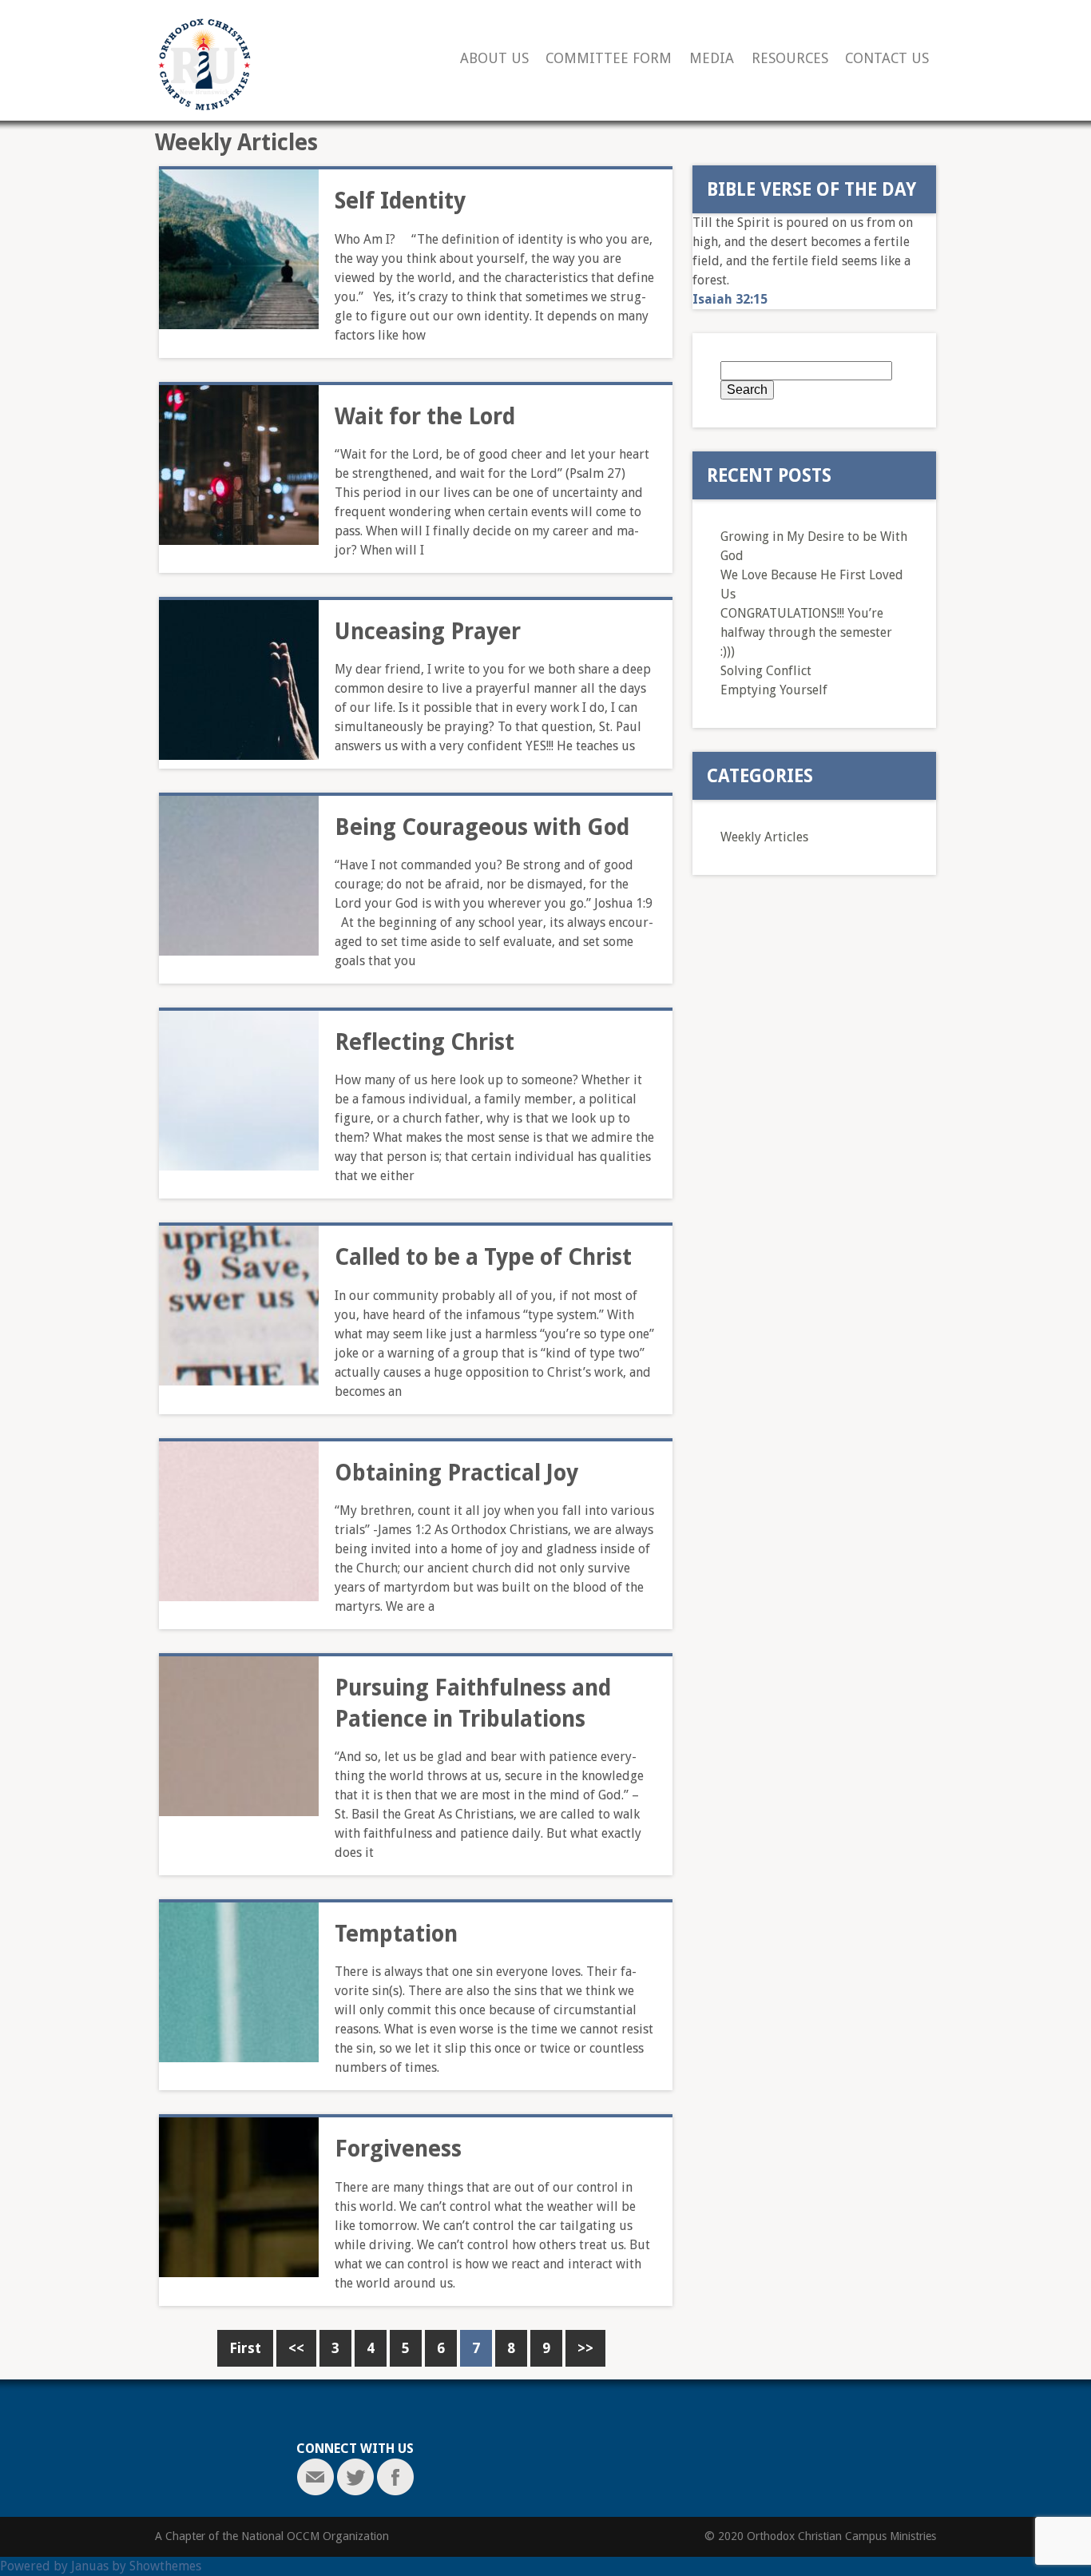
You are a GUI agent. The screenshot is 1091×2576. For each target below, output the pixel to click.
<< (296, 2348)
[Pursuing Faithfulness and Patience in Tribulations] (239, 1736)
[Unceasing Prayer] (239, 680)
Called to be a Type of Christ (483, 1257)
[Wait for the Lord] (239, 465)
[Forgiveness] (239, 2197)
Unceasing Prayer (428, 632)
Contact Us (887, 59)
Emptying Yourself (774, 690)
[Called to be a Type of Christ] (239, 1306)
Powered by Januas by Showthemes (101, 2566)
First (245, 2348)
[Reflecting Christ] (239, 1091)
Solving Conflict (766, 671)
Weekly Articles (764, 837)
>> (585, 2348)
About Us (494, 59)
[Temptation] (239, 1982)
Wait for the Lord (425, 417)
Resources (790, 59)
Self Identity (400, 201)
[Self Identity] (239, 249)
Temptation (396, 1934)
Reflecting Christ (424, 1042)
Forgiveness (398, 2149)
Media (712, 59)
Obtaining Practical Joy (456, 1473)
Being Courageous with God (482, 827)
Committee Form (609, 59)
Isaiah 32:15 (730, 299)
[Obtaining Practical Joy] (239, 1521)
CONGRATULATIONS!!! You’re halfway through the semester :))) (806, 632)
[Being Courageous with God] (239, 876)
